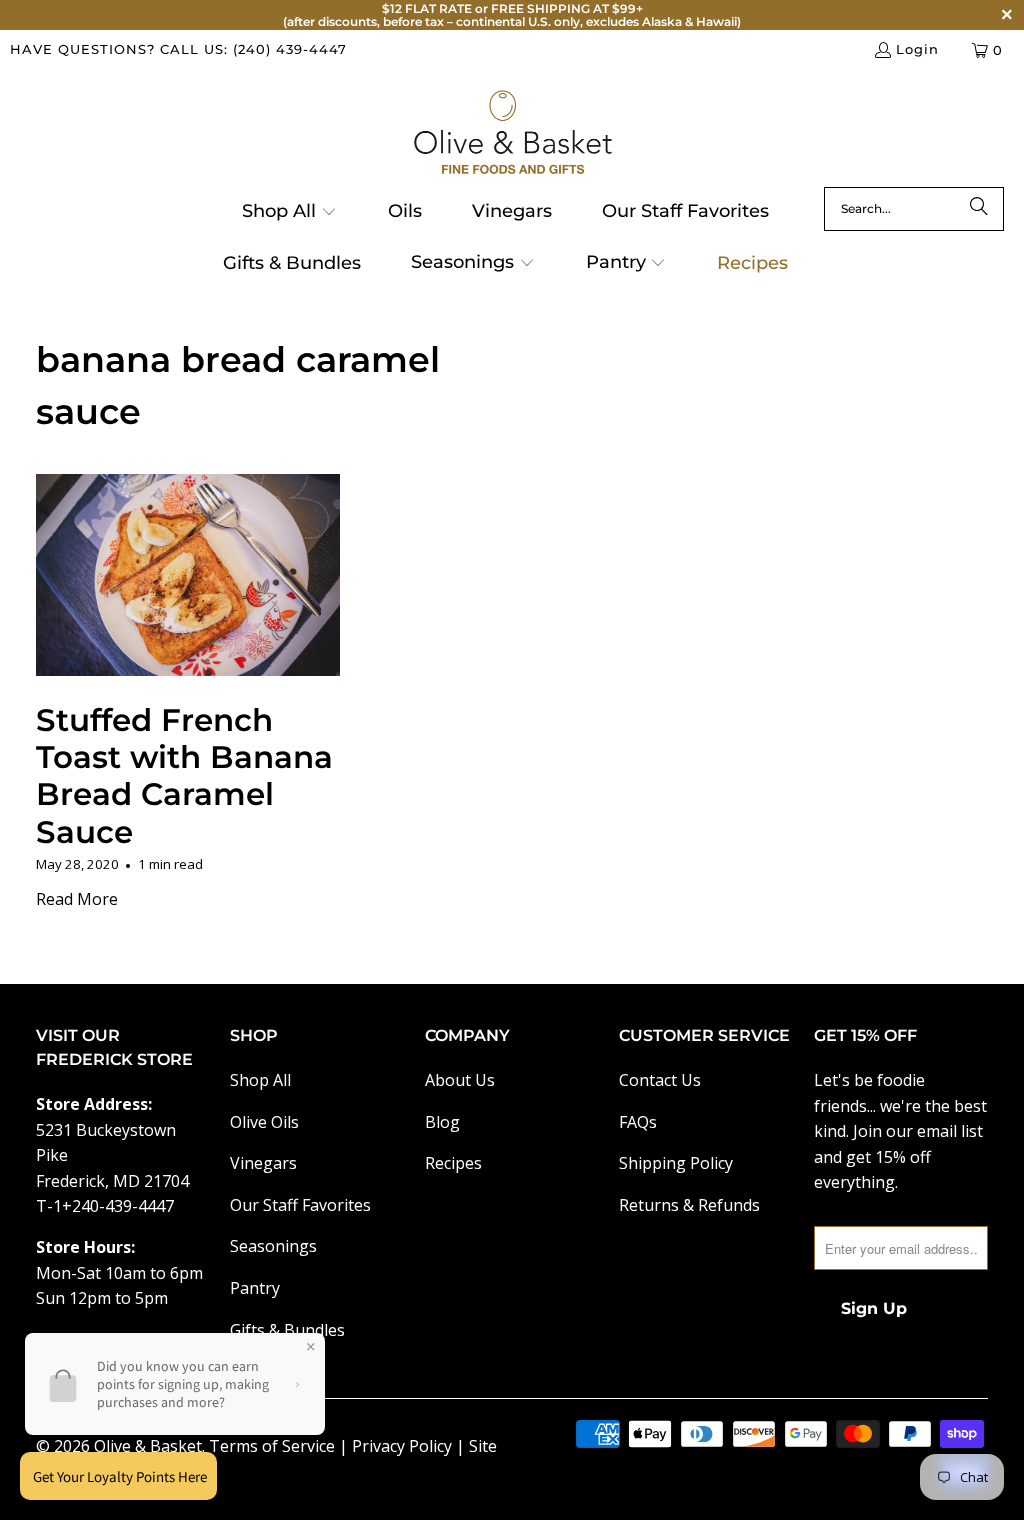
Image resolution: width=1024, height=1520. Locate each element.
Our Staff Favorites (300, 1205)
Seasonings (273, 1246)
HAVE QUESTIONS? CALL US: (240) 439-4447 (178, 49)
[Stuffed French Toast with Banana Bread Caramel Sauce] (188, 575)
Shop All (260, 1080)
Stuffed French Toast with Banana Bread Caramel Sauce (184, 776)
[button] (289, 213)
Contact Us (660, 1080)
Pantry (255, 1288)
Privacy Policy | (410, 1446)
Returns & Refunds (689, 1205)
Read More (77, 899)
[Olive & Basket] (512, 133)
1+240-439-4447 (113, 1206)
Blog (442, 1122)
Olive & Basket (148, 1446)
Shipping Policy (676, 1163)
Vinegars (263, 1163)
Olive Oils (264, 1122)
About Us (460, 1080)
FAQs (638, 1122)
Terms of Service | (280, 1446)
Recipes (453, 1163)
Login (917, 49)
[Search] (979, 209)
